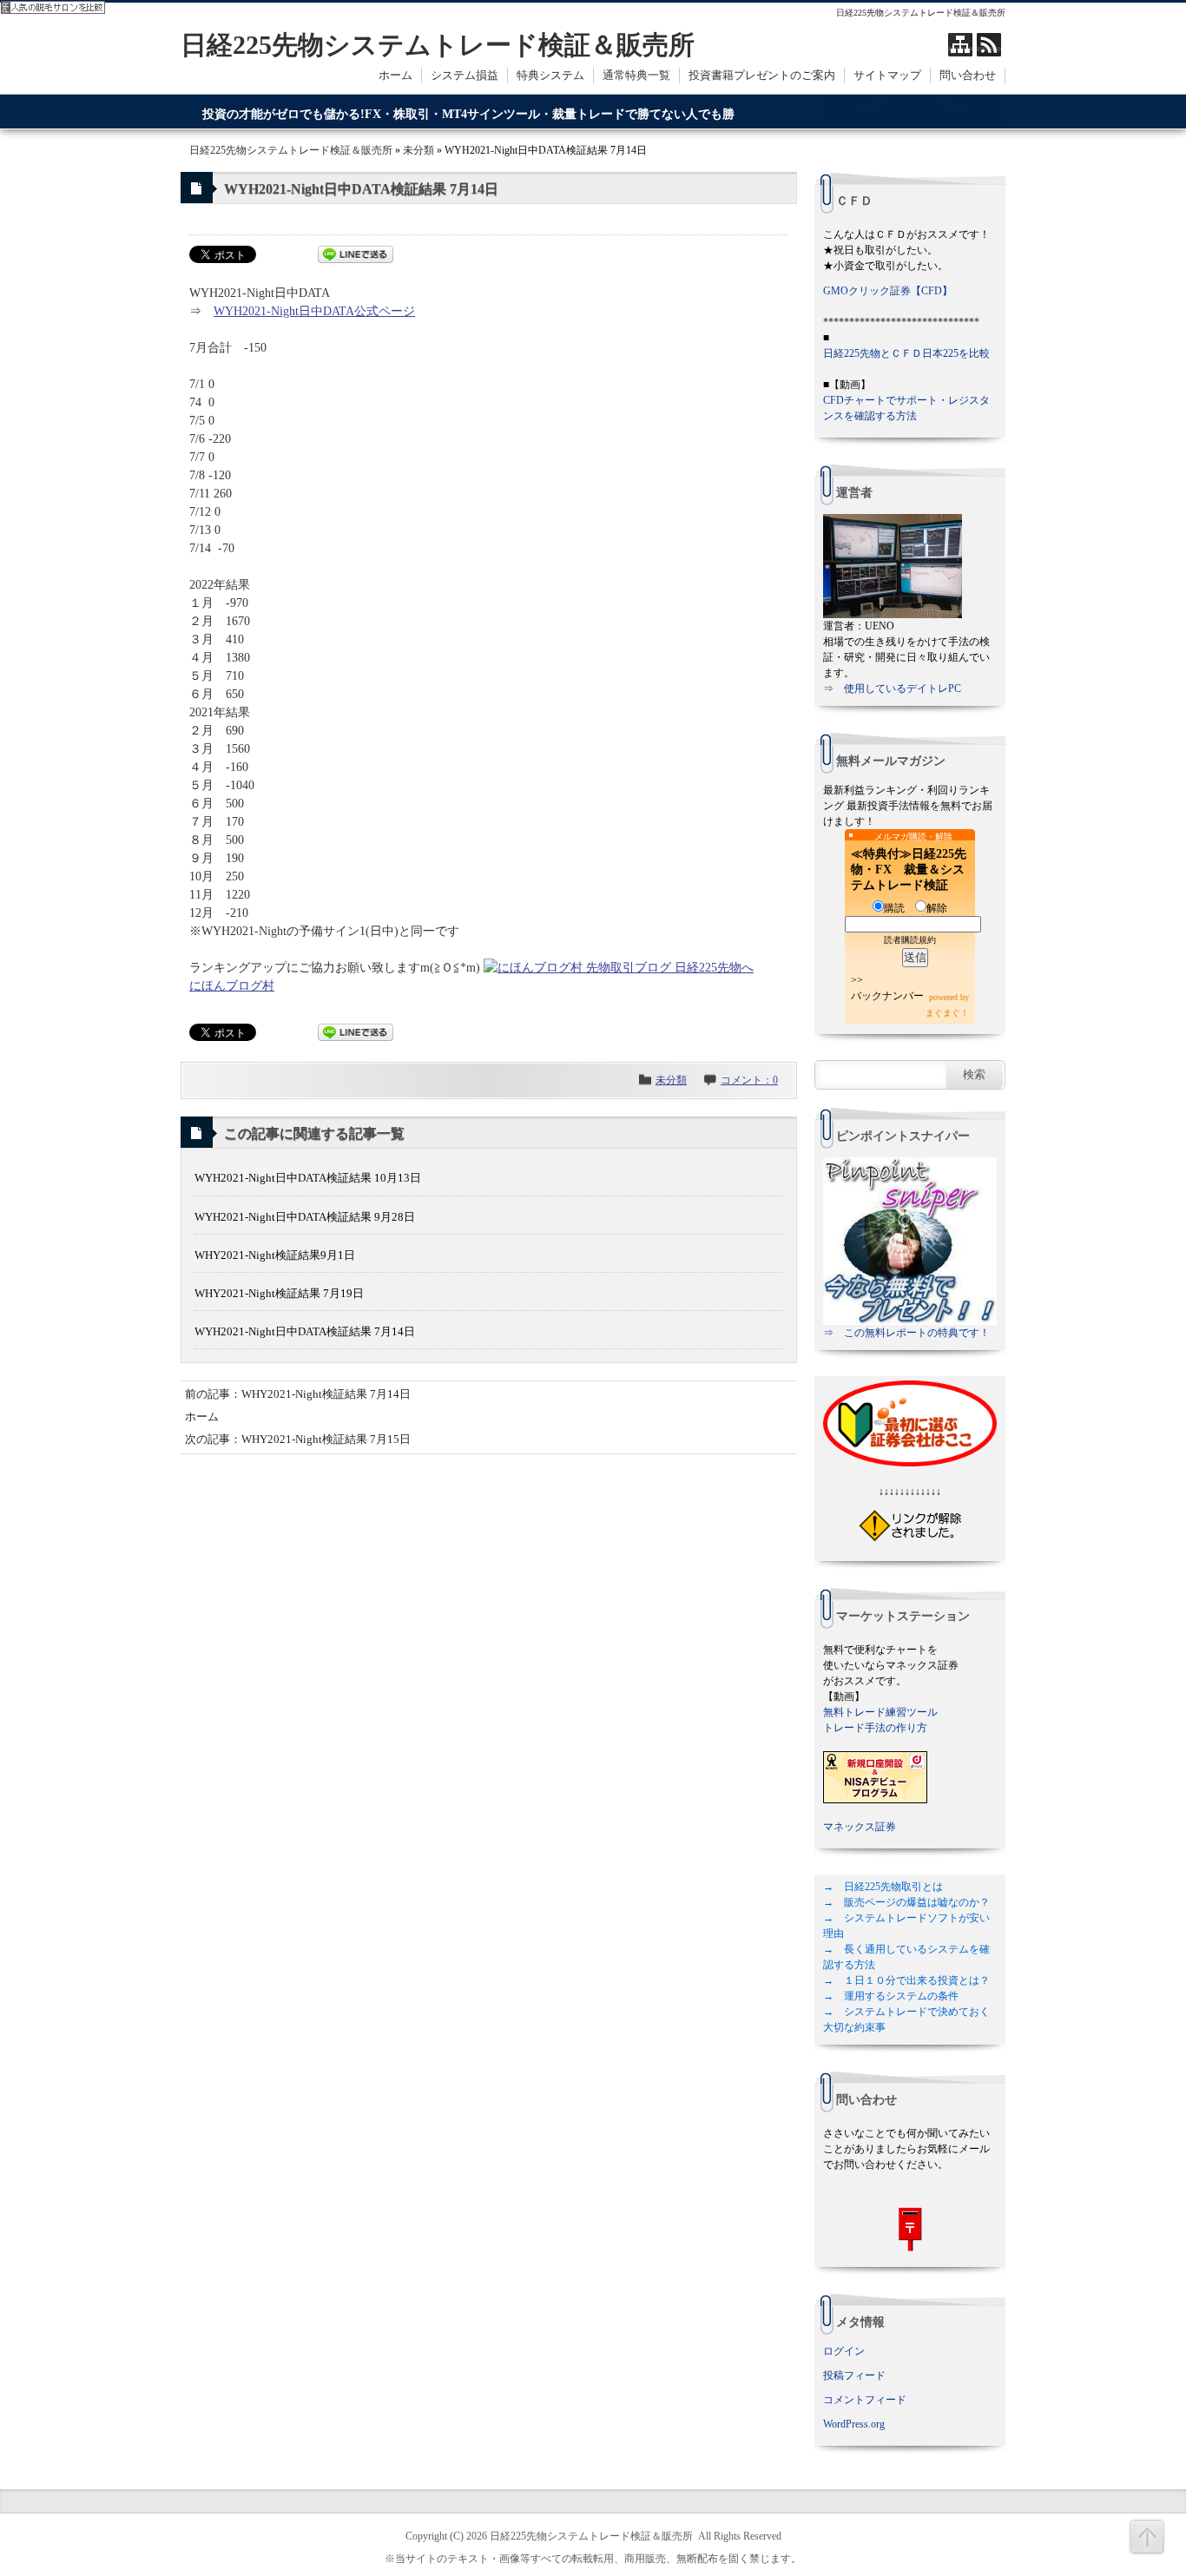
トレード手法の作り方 (875, 1728)
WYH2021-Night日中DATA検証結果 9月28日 (305, 1217)
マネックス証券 (860, 1827)
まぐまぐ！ (947, 1013)
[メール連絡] (910, 2229)
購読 (894, 908)
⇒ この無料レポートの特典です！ (906, 1333)
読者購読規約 (910, 940)
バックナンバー (887, 996)
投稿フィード (854, 2375)
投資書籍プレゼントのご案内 (762, 75)
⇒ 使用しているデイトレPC (892, 688)
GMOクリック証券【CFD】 (888, 291)
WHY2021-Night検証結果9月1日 (275, 1255)
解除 (937, 908)
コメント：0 (749, 1080)
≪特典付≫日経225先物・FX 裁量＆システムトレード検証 (909, 870)
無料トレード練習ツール (880, 1712)
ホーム (395, 75)
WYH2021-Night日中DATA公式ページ (314, 311)
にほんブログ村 (232, 986)
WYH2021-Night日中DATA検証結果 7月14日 (305, 1331)
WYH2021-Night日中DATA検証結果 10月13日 (308, 1178)
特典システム (550, 75)
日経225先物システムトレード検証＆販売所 (438, 45)
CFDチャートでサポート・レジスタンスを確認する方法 (906, 408)
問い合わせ (968, 75)
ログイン (844, 2351)
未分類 (418, 150)
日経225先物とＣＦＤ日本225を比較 (906, 353)
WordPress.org (854, 2424)
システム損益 (465, 75)
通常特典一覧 (636, 75)
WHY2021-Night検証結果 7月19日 (279, 1293)
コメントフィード (865, 2400)
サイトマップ (887, 75)
